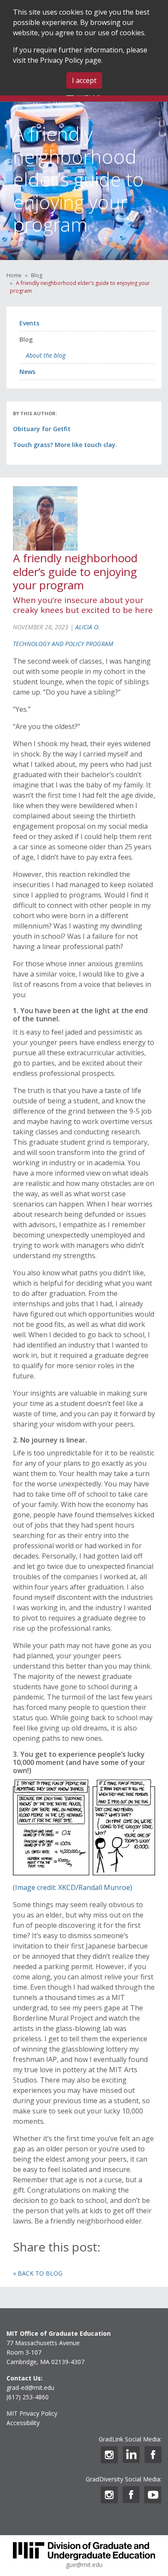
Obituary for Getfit (42, 429)
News (27, 372)
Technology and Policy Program (63, 644)
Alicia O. (88, 627)
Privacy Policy (62, 60)
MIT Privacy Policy (32, 2413)
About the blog (46, 355)
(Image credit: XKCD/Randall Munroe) (73, 1887)
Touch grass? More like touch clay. (65, 445)
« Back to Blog (38, 2273)
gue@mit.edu (84, 2565)
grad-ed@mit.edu (30, 2388)
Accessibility (23, 2423)
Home (14, 275)
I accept (84, 80)
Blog (37, 275)
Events (29, 323)
